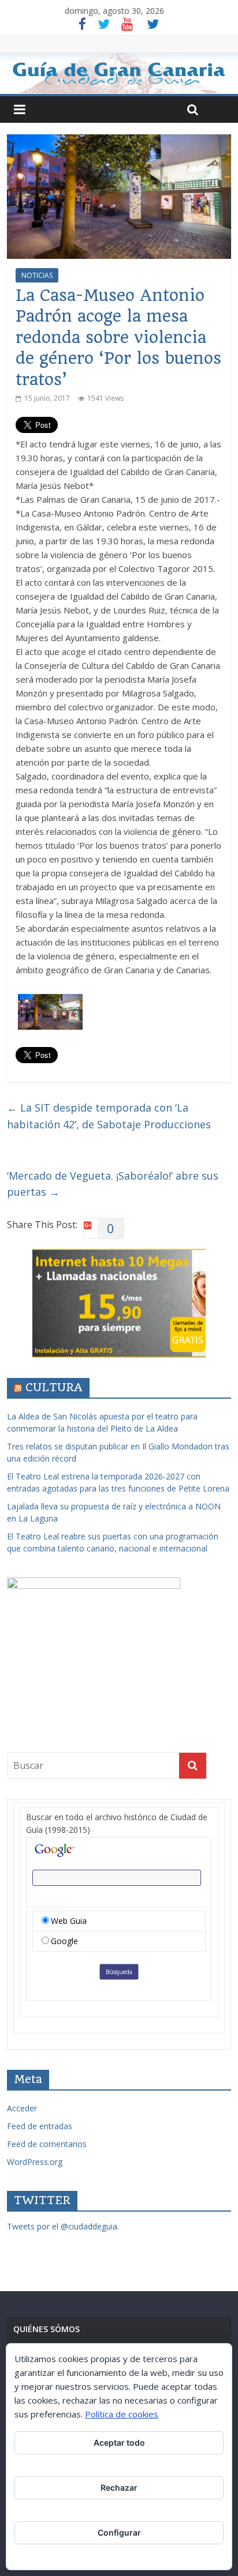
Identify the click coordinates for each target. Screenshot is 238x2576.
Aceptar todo (119, 2443)
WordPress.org (35, 2162)
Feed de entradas (40, 2126)
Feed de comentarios (47, 2144)
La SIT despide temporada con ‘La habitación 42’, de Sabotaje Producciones (109, 1116)
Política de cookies (122, 2414)
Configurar (119, 2532)
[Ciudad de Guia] (119, 73)
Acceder (22, 2108)
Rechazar (119, 2488)
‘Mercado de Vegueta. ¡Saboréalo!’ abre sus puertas (113, 1184)
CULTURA (54, 1387)
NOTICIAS (37, 275)
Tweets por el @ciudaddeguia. (63, 2226)
